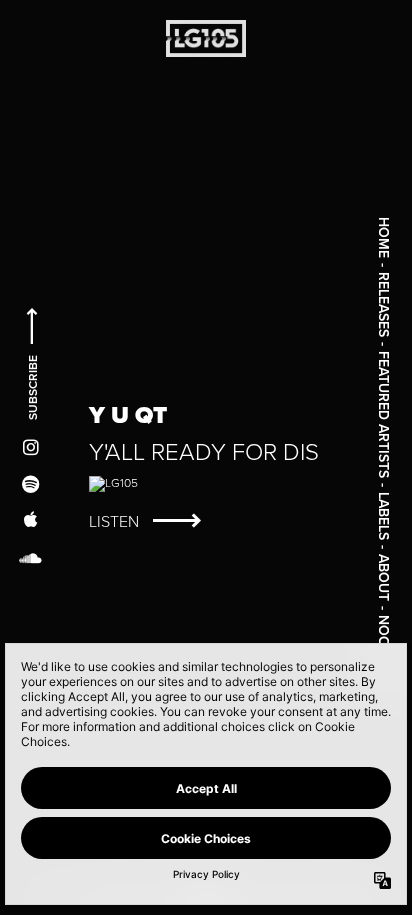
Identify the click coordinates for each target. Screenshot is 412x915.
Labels (384, 516)
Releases (384, 304)
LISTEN (116, 522)
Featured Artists (384, 414)
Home (384, 237)
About (384, 577)
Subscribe (32, 386)
